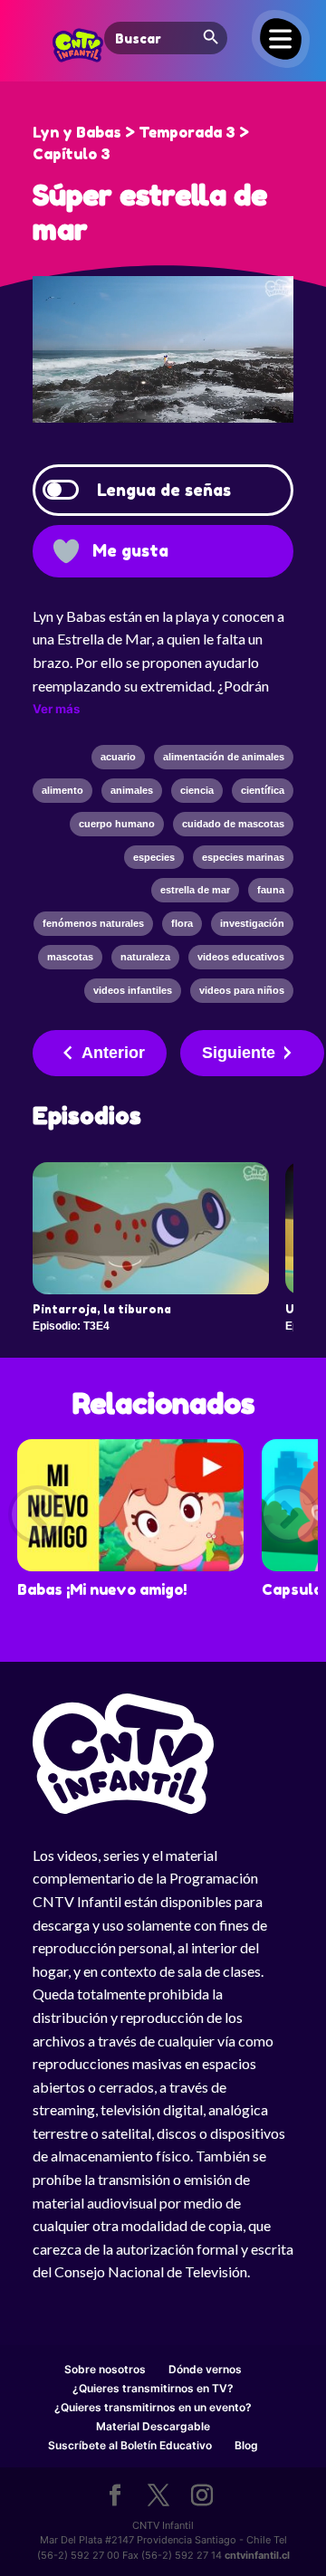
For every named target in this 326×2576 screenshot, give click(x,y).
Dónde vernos (205, 2369)
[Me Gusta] (66, 551)
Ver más (56, 709)
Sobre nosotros (105, 2369)
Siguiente (239, 1053)
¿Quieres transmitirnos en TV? (153, 2388)
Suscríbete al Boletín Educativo (130, 2445)
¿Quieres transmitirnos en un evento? (153, 2407)
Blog (246, 2445)
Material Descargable (153, 2426)
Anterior (113, 1053)
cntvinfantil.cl (257, 2555)
